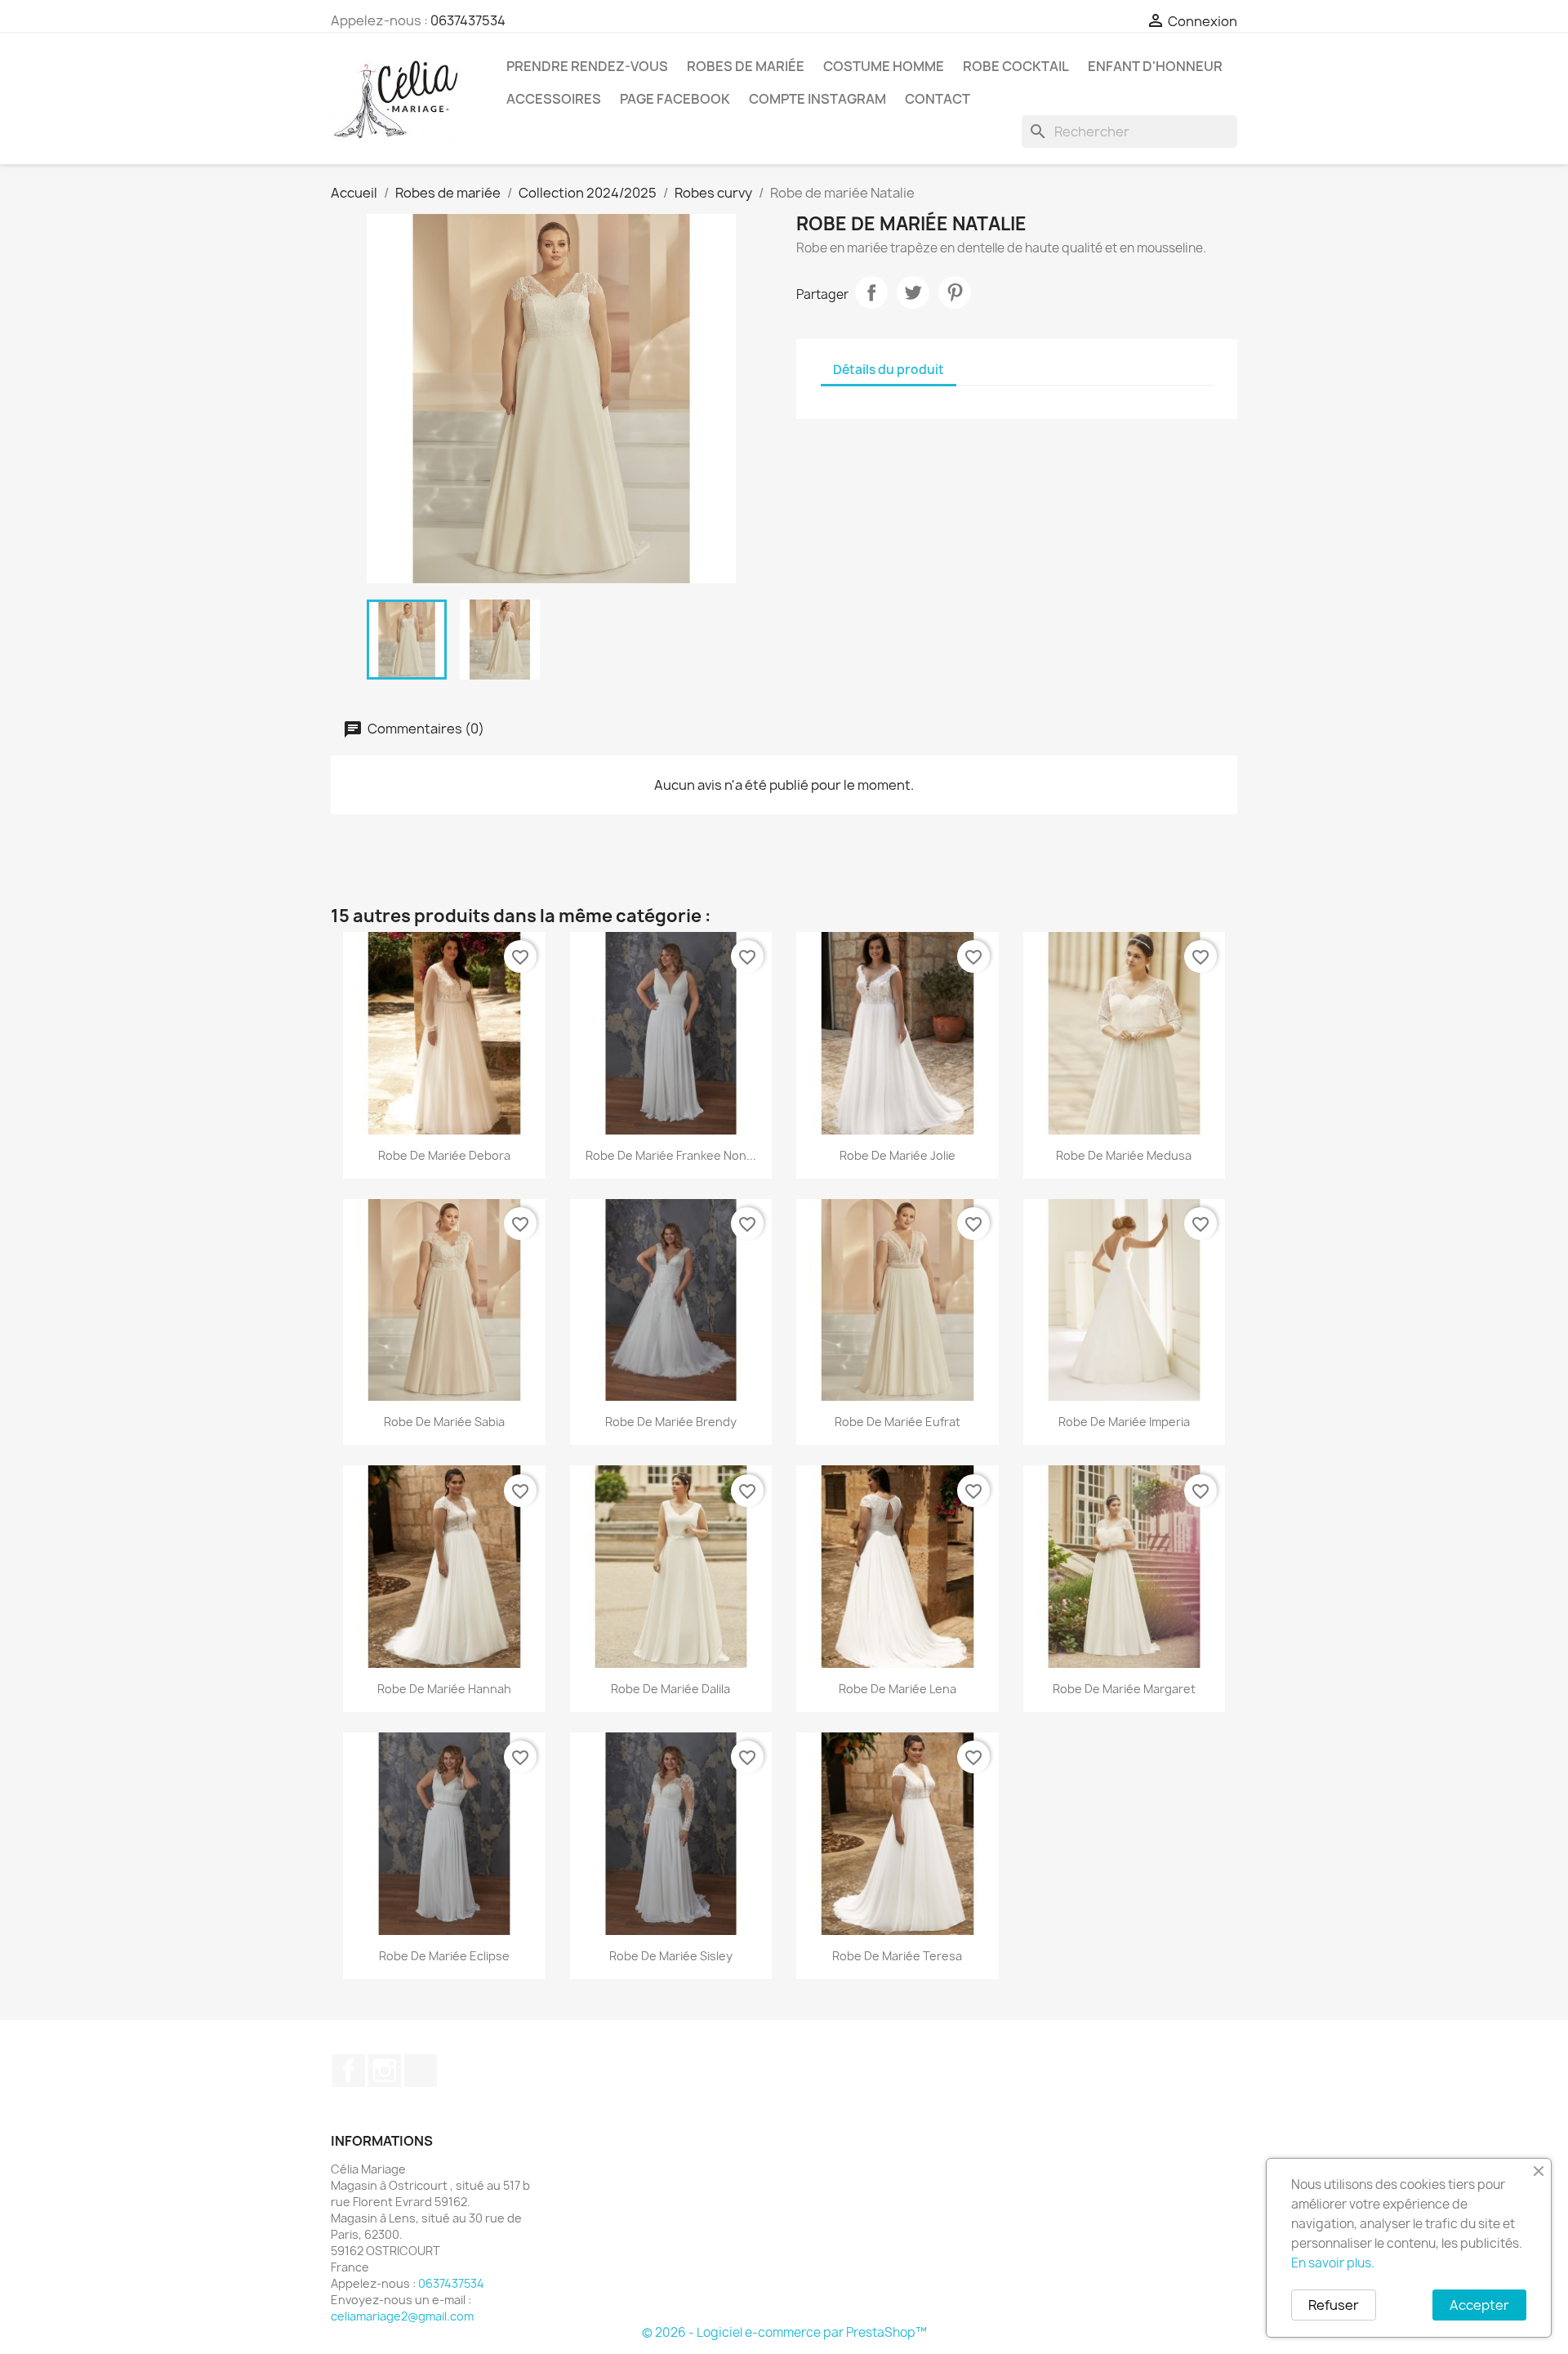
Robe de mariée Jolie (898, 1155)
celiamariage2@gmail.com (402, 2316)
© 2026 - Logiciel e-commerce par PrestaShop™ (784, 2332)
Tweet (913, 292)
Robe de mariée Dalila (670, 1689)
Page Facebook (675, 99)
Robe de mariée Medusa (1124, 1155)
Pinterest (955, 292)
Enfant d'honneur (1155, 66)
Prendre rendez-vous (587, 66)
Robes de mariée (746, 66)
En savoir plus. (1333, 2263)
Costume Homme (884, 66)
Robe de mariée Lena (898, 1689)
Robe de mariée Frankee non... (671, 1155)
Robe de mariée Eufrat (898, 1422)
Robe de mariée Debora (444, 1155)
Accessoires (554, 99)
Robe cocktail (1016, 66)
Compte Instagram (817, 99)
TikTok (421, 2071)
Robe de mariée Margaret (1124, 1689)
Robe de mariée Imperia (1124, 1422)
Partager (871, 292)
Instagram (385, 2071)
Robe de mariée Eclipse (444, 1956)
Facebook (349, 2071)
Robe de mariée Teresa (897, 1956)
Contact (938, 99)
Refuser (1334, 2305)
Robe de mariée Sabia (444, 1422)
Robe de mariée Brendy (671, 1422)
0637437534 (468, 20)
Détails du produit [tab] (889, 370)
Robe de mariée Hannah (444, 1689)
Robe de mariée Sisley (671, 1956)
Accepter (1479, 2305)
